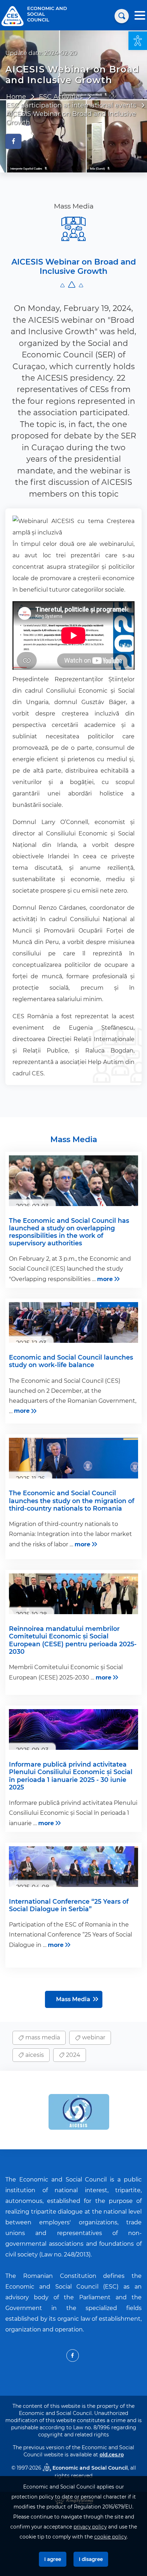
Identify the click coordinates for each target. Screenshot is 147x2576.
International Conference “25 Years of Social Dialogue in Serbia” (69, 1905)
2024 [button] (72, 2055)
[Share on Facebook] (13, 141)
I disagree (91, 2559)
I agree (53, 2559)
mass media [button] (42, 2037)
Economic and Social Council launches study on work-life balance (71, 1361)
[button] (138, 41)
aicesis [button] (34, 2055)
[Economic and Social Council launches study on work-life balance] (73, 1322)
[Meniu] (140, 16)
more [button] (105, 1279)
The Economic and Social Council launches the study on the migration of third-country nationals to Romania (72, 1500)
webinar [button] (93, 2037)
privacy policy (90, 2527)
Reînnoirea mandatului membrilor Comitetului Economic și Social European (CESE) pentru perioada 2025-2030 (73, 1640)
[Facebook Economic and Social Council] (73, 2356)
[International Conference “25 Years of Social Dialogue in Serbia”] (73, 1867)
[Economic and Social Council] (12, 16)
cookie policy (110, 2537)
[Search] (122, 16)
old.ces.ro (112, 2455)
